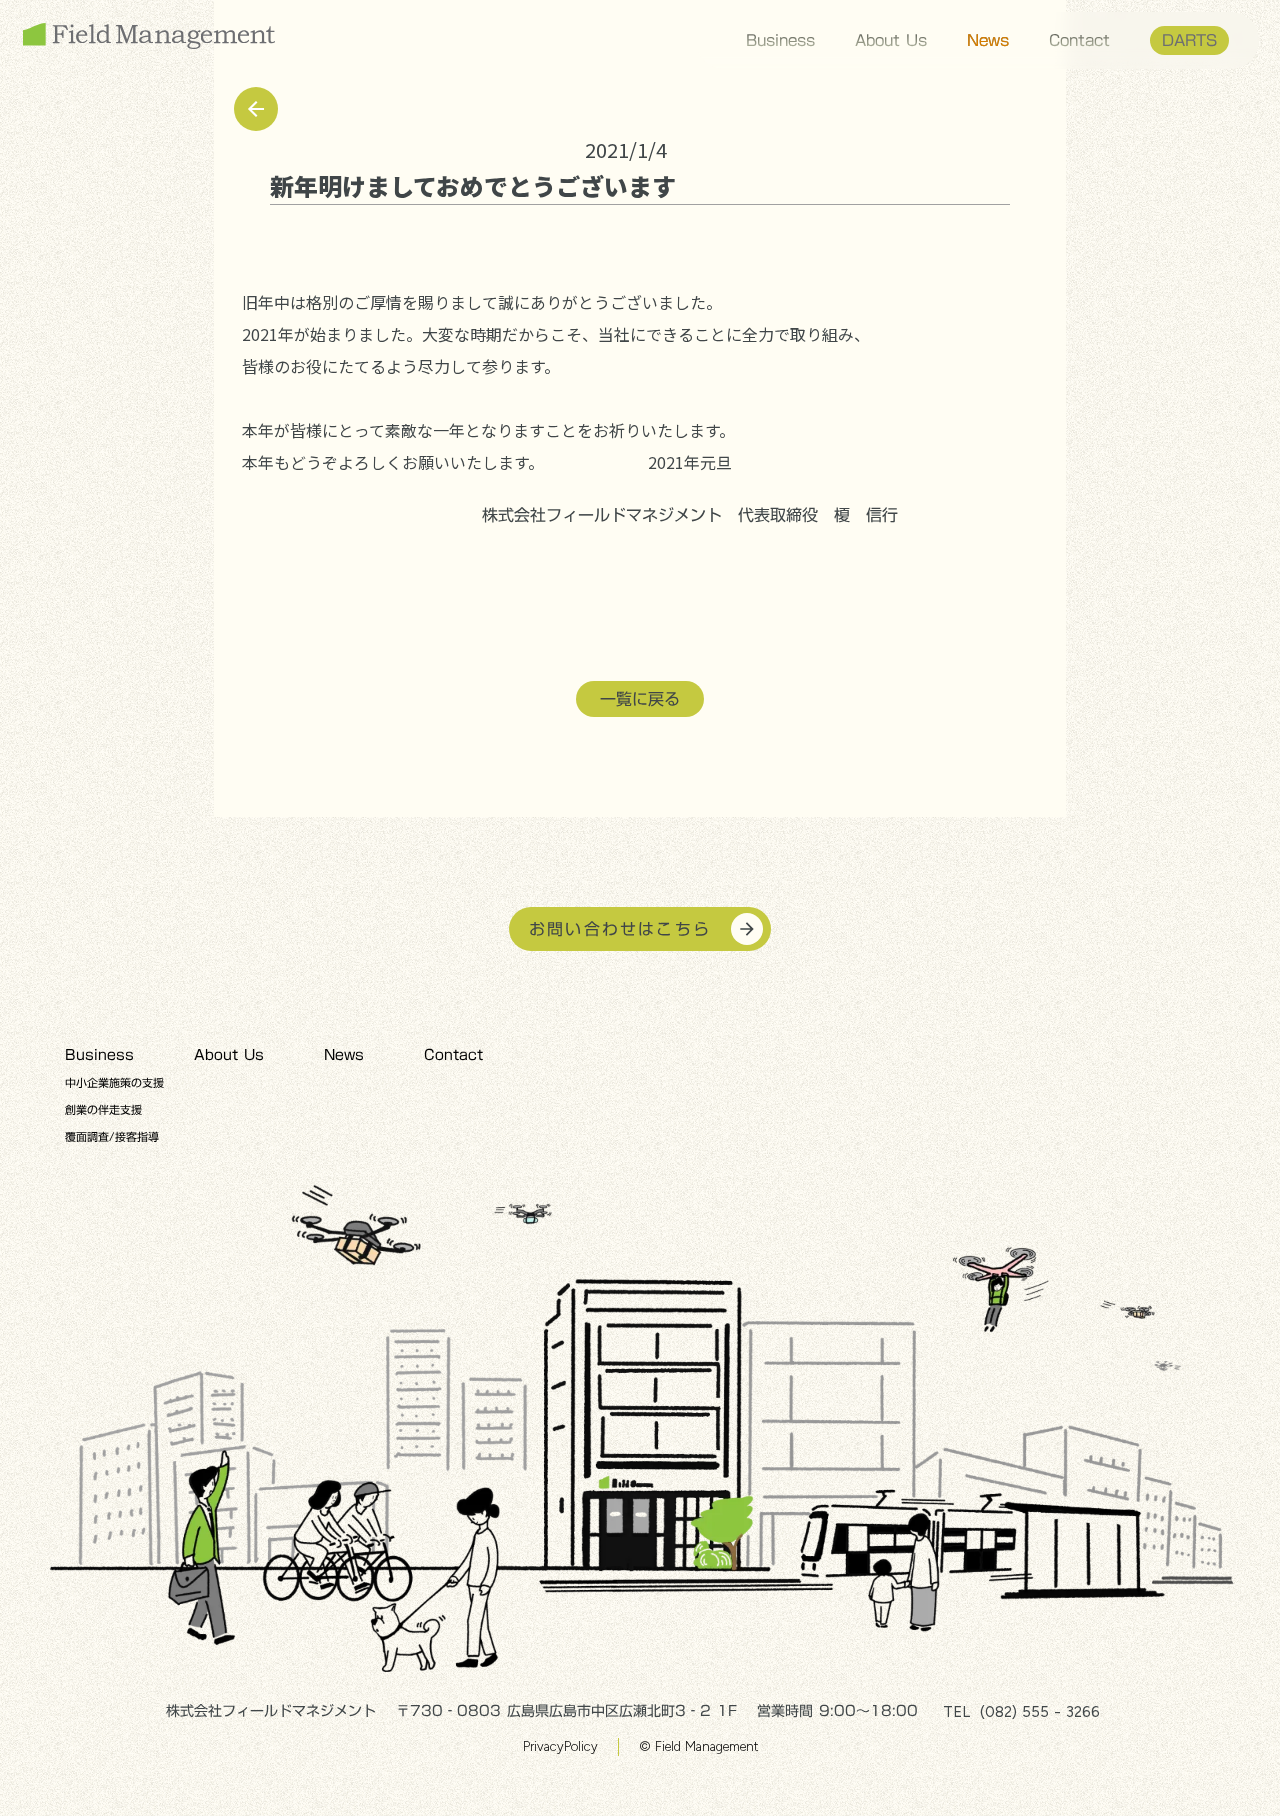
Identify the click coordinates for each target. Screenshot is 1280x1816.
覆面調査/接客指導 (112, 1137)
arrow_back (256, 109)
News (988, 40)
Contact (1079, 40)
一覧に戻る (640, 699)
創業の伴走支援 (103, 1110)
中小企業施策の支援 (114, 1083)
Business (780, 40)
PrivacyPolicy (560, 1746)
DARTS (1189, 40)
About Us (891, 40)
